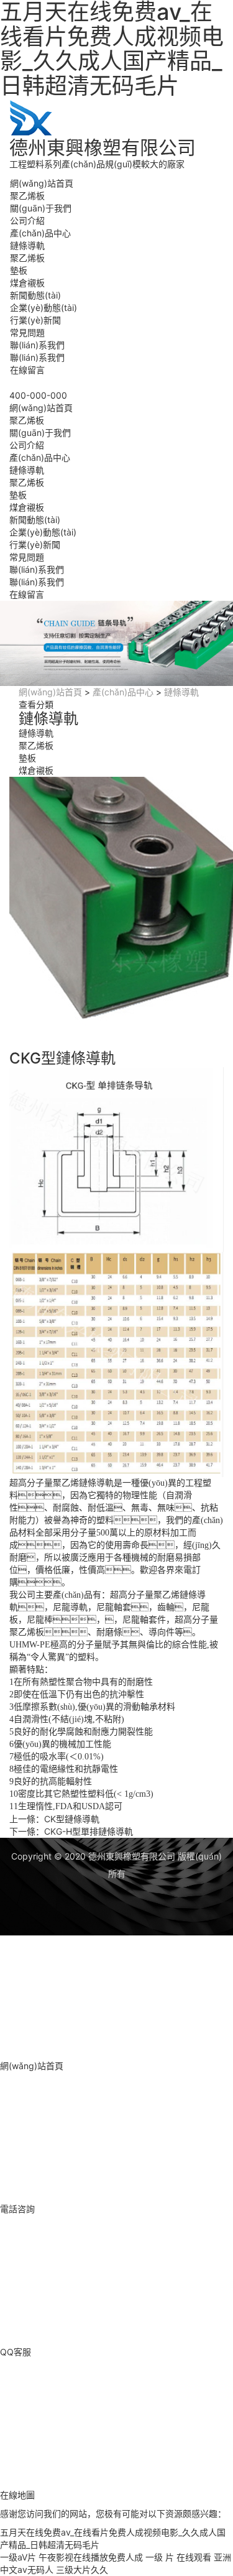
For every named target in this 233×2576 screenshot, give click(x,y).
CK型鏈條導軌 (72, 1819)
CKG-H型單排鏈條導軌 (89, 1831)
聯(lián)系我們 (37, 345)
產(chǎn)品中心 (40, 233)
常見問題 (27, 332)
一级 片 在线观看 (178, 2557)
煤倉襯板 (27, 283)
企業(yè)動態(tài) (43, 308)
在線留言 (27, 370)
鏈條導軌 (27, 245)
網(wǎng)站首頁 (42, 183)
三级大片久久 (82, 2569)
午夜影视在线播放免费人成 (91, 2557)
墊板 (19, 270)
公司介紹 (27, 220)
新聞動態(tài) (35, 295)
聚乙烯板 (27, 196)
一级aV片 (18, 2557)
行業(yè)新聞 (35, 320)
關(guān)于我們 (41, 208)
